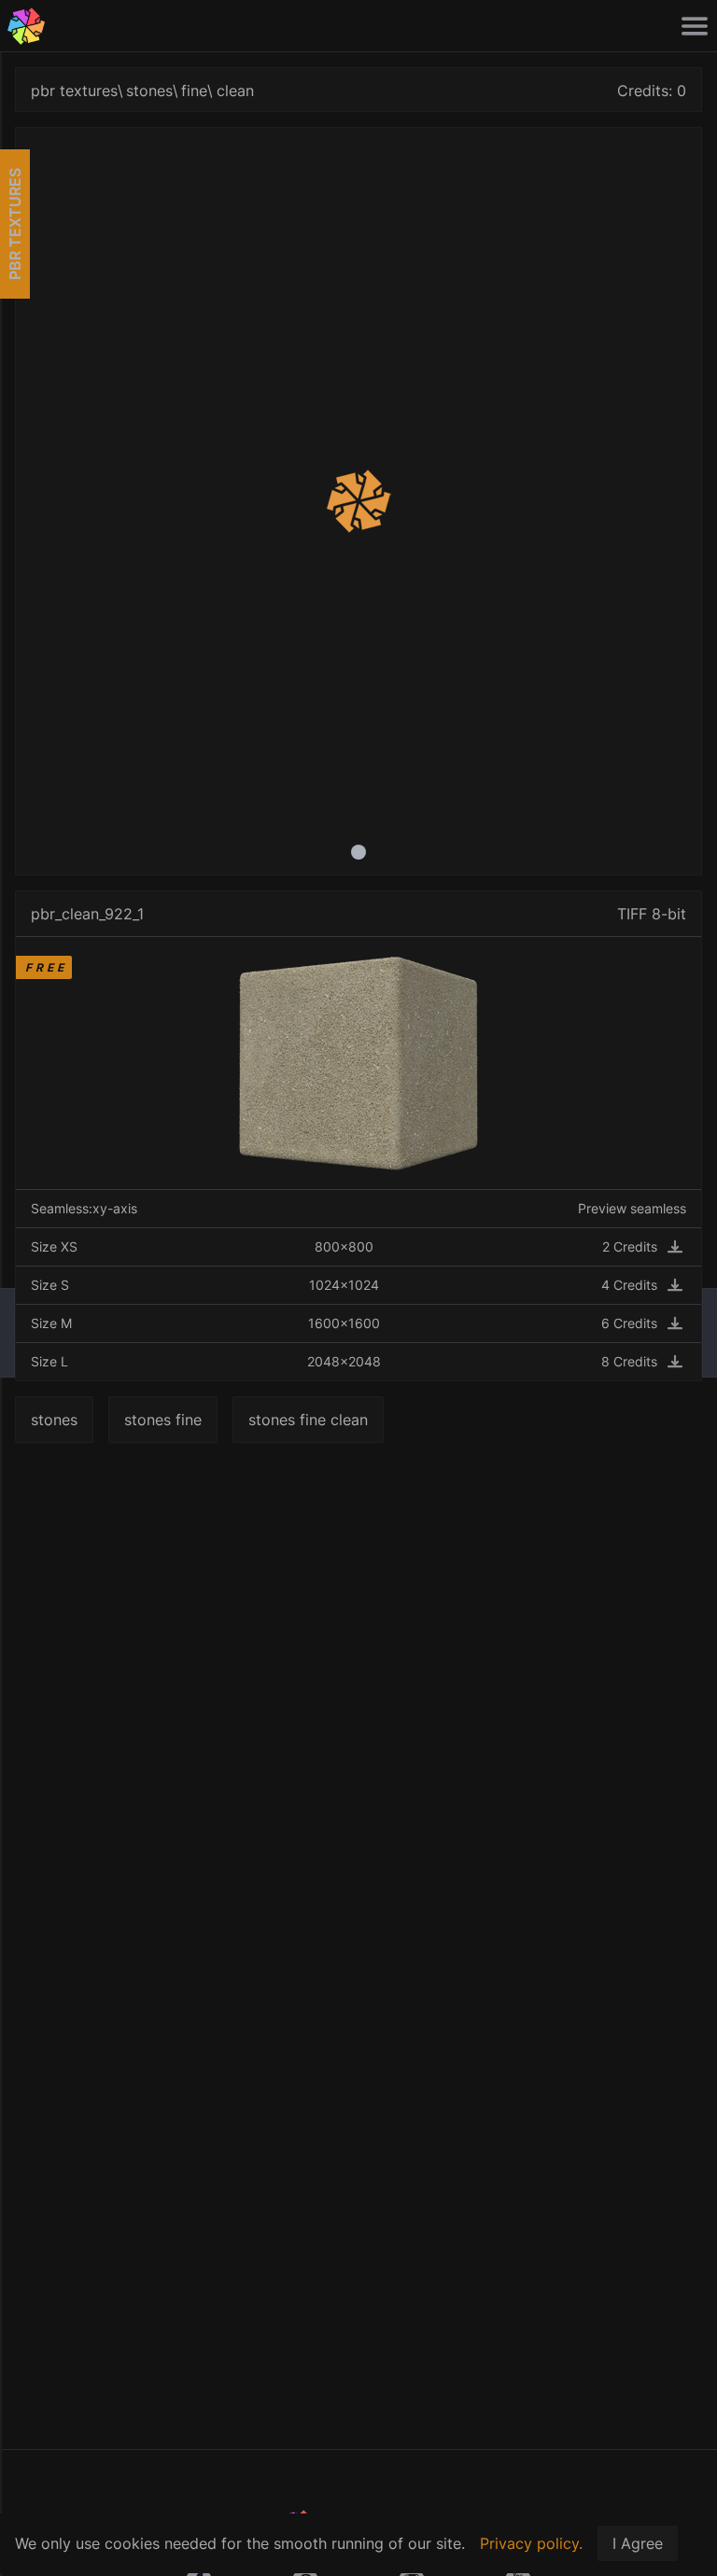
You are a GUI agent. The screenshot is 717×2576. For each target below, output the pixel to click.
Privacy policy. (531, 2543)
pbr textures (74, 91)
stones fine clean (308, 1420)
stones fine (163, 1420)
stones (149, 91)
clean (235, 91)
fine (194, 91)
